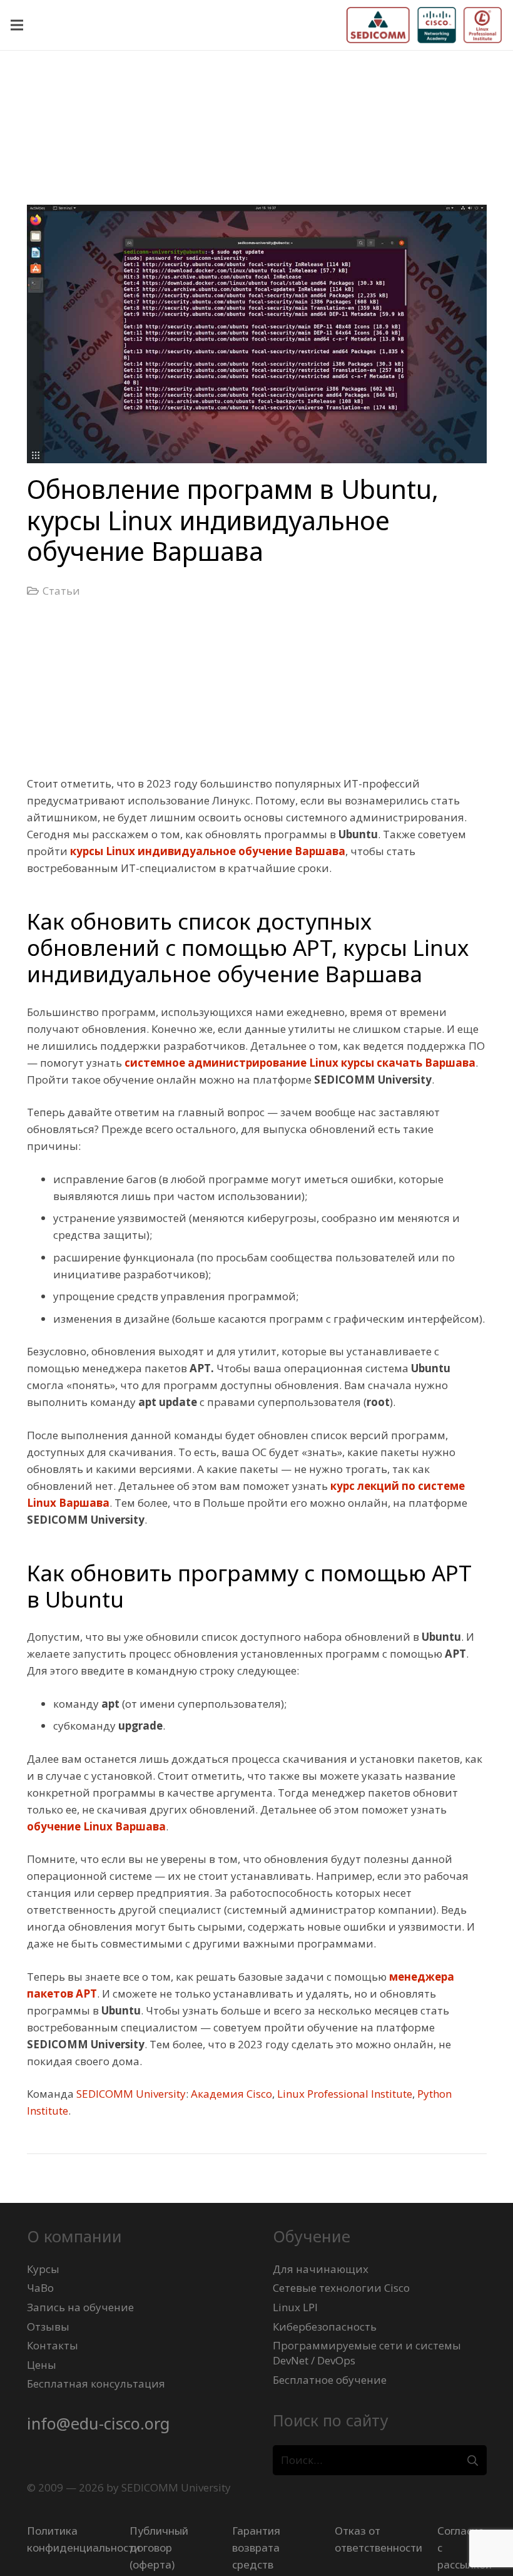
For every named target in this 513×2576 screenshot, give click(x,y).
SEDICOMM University (131, 2094)
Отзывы (48, 2327)
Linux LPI (295, 2307)
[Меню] (17, 25)
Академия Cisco (231, 2094)
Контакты (53, 2345)
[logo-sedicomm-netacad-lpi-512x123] (424, 25)
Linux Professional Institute (345, 2094)
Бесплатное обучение (330, 2380)
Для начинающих (321, 2269)
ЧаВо (40, 2288)
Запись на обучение (80, 2307)
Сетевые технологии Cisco (341, 2288)
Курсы (43, 2269)
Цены (42, 2365)
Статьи (61, 591)
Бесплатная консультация (96, 2384)
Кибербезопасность (325, 2327)
